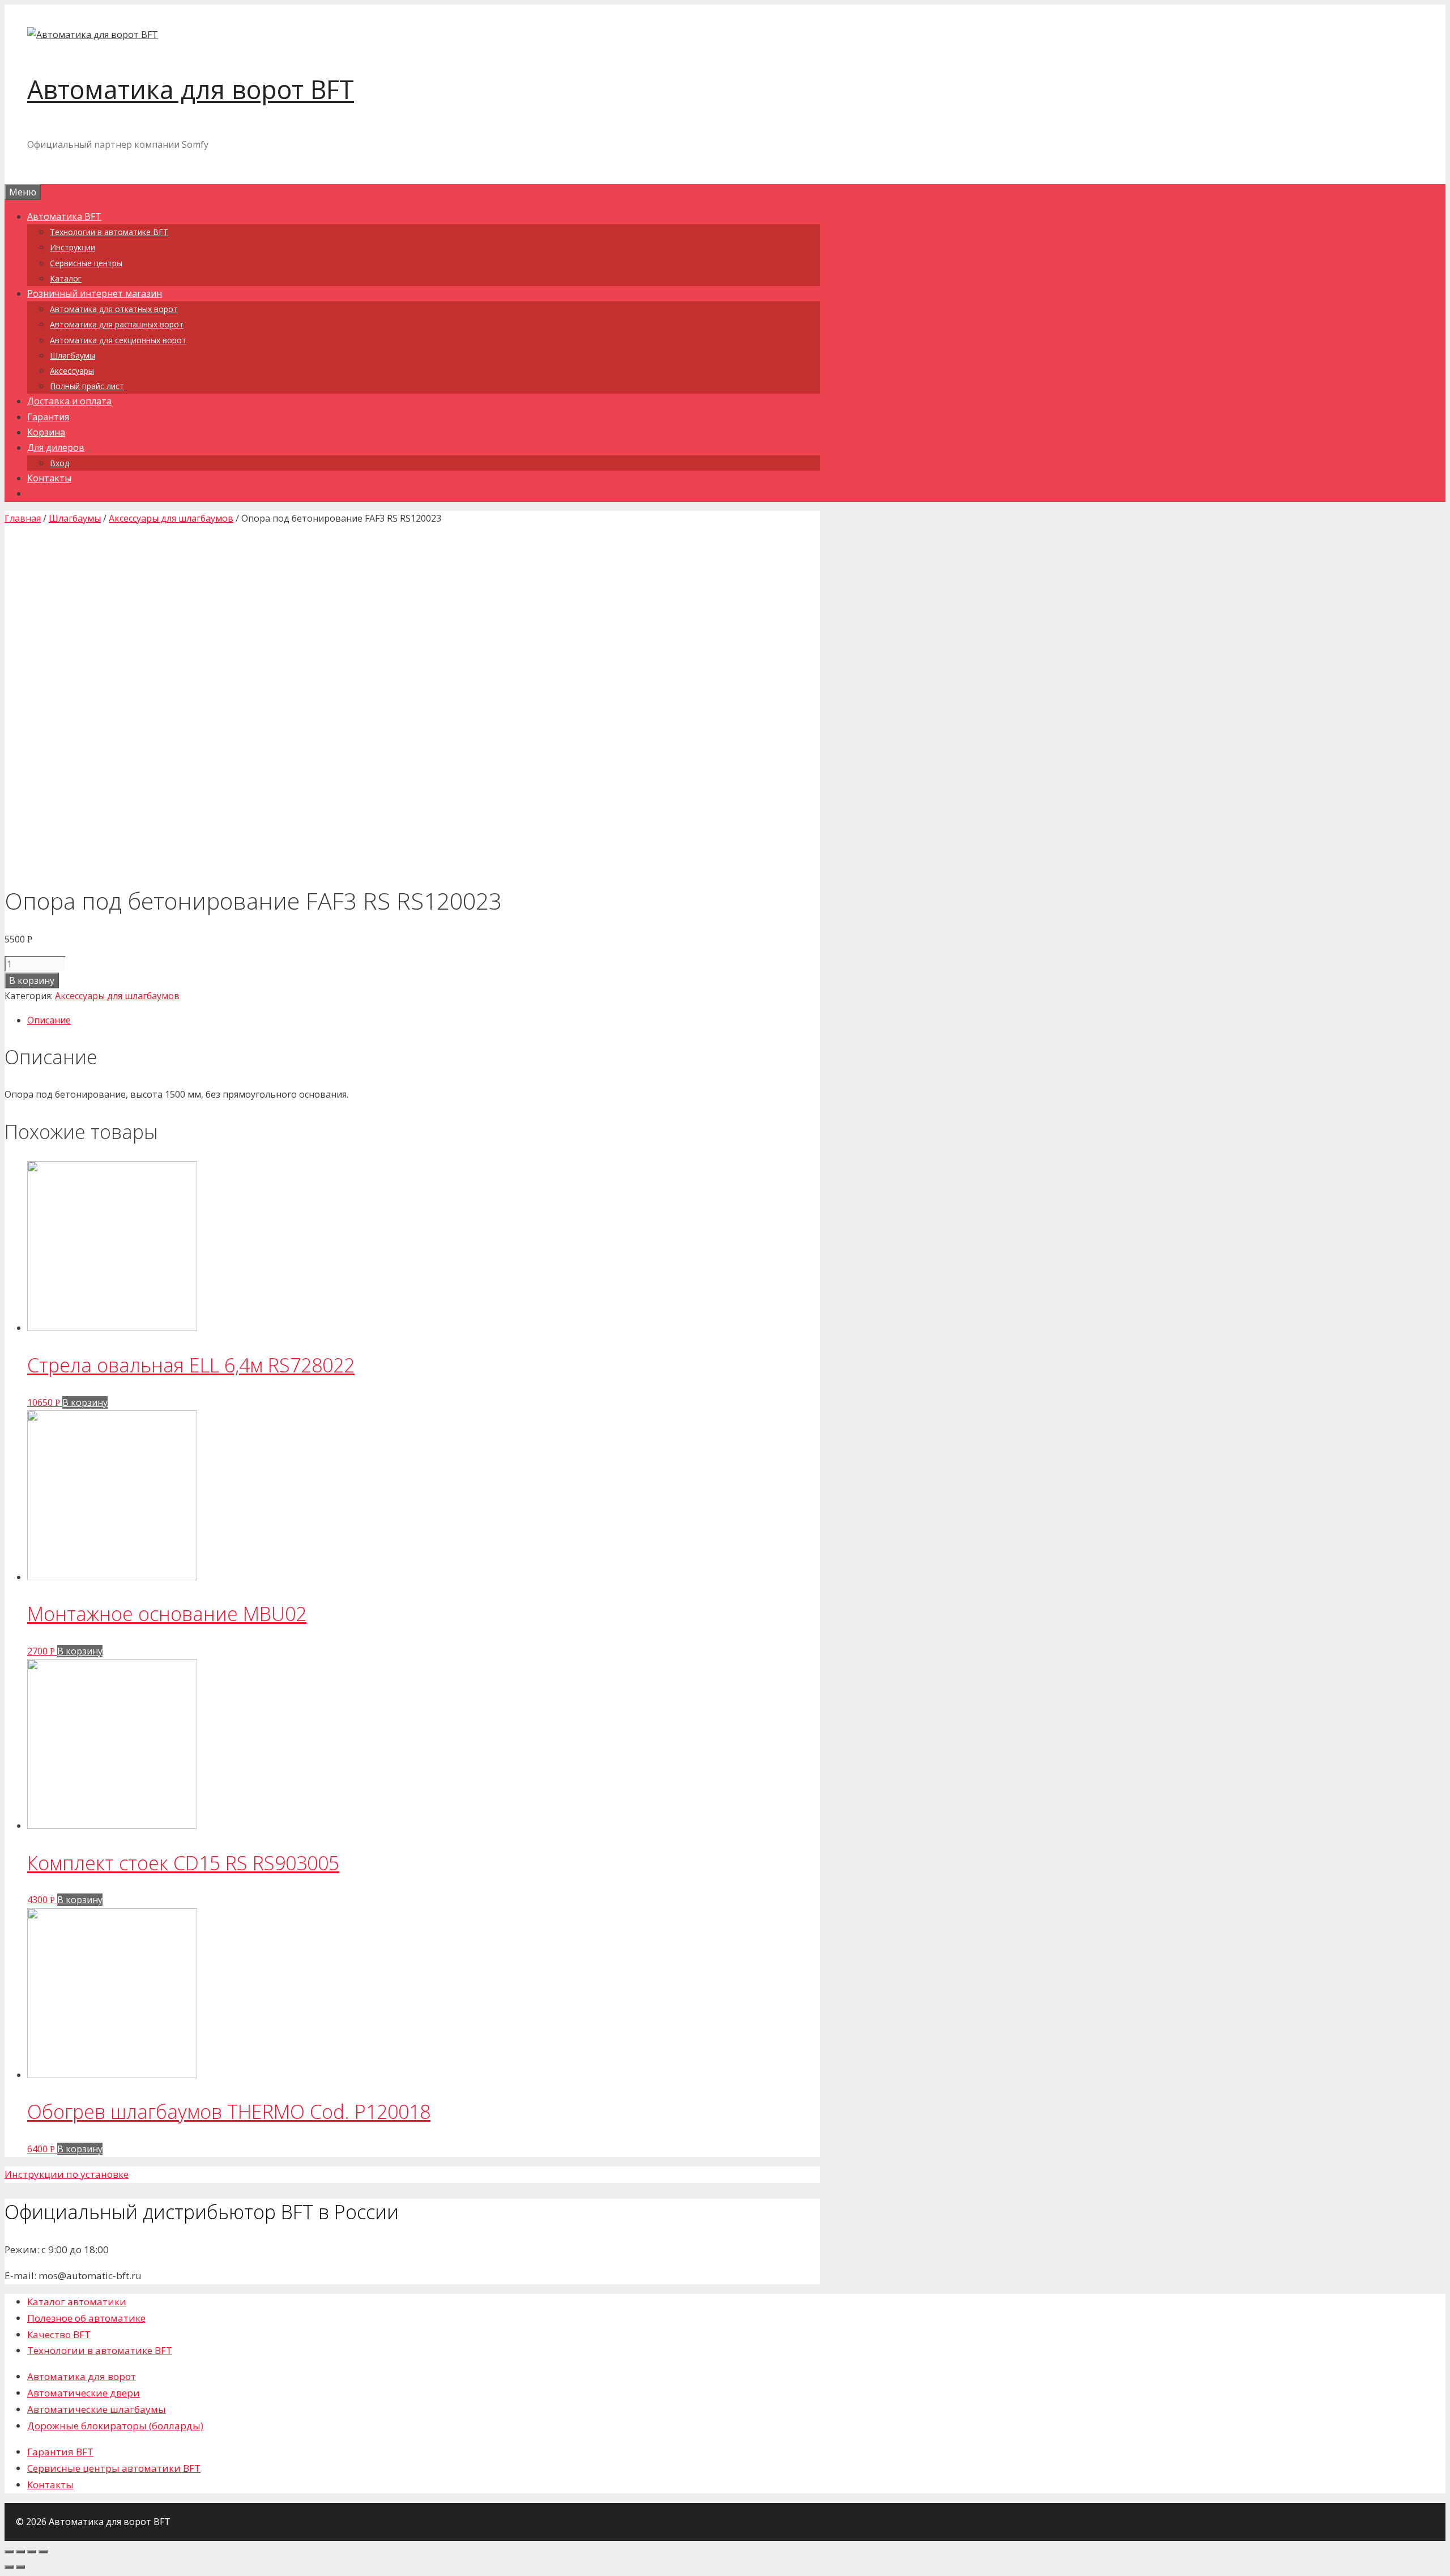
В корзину (32, 980)
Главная (23, 518)
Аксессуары (72, 371)
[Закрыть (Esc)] (9, 2552)
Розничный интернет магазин (95, 293)
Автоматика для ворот (82, 2376)
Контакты (49, 478)
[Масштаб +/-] (43, 2552)
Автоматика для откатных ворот (114, 309)
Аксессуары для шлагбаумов (171, 518)
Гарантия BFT (60, 2452)
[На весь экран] (32, 2552)
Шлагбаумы (72, 355)
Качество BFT (59, 2334)
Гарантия (48, 417)
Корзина (46, 432)
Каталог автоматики (77, 2302)
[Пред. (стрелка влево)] (9, 2567)
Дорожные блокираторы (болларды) (115, 2426)
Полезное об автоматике (86, 2318)
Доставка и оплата (69, 401)
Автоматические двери (84, 2393)
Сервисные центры (86, 263)
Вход (59, 463)
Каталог (66, 278)
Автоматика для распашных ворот (117, 324)
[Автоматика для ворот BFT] (93, 35)
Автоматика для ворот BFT (191, 89)
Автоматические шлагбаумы (97, 2409)
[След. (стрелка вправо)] (20, 2567)
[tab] (424, 1020)
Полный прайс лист (87, 386)
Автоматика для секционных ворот (118, 340)
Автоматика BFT (64, 216)
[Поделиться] (20, 2552)
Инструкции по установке (67, 2174)
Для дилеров (56, 447)
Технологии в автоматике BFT (109, 232)
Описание (49, 1020)
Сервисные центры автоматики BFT (114, 2468)
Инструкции (72, 247)
